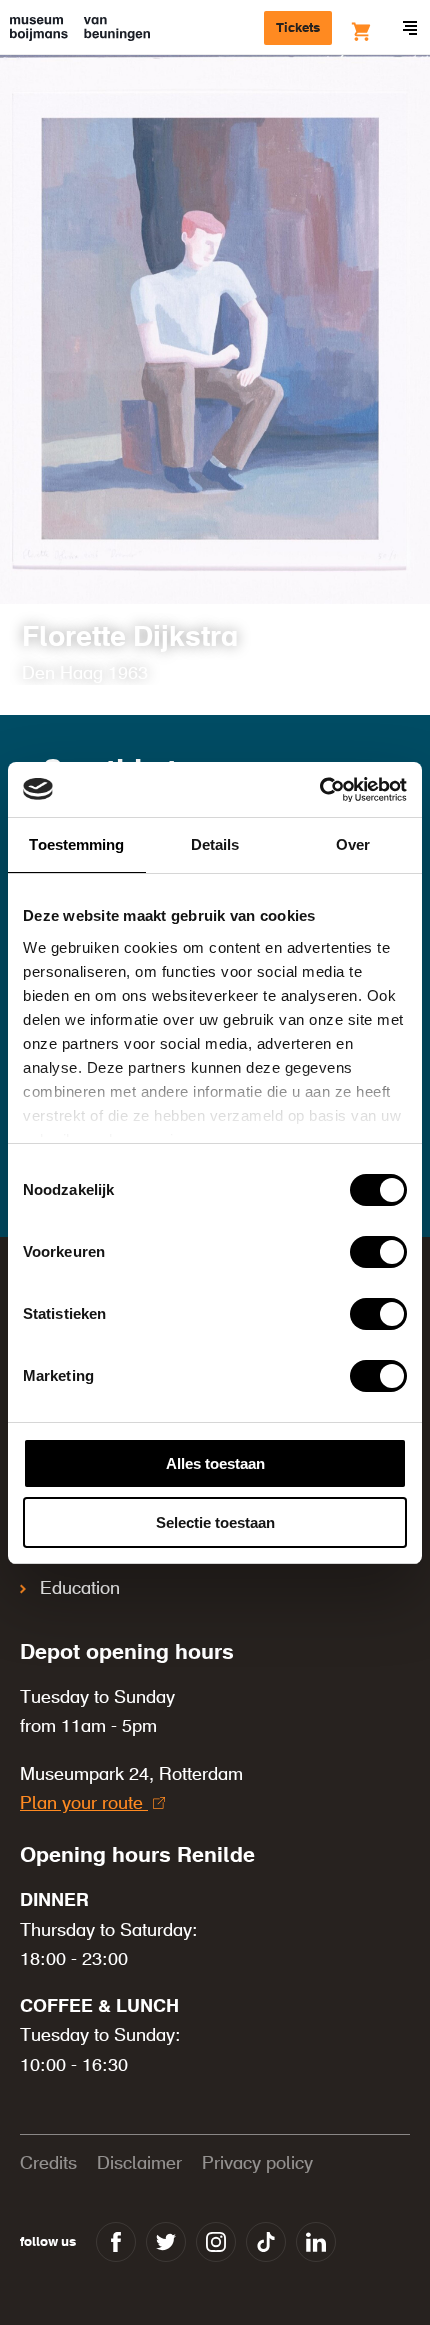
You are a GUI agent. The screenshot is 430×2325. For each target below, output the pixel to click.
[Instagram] (216, 2242)
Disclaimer (139, 2164)
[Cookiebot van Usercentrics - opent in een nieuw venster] (319, 790)
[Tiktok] (266, 2242)
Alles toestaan (215, 1463)
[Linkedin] (316, 2242)
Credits (48, 2164)
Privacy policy (257, 2164)
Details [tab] (215, 844)
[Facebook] (116, 2242)
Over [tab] (353, 844)
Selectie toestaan (215, 1522)
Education (80, 1589)
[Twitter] (166, 2242)
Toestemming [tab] (76, 844)
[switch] (378, 1252)
